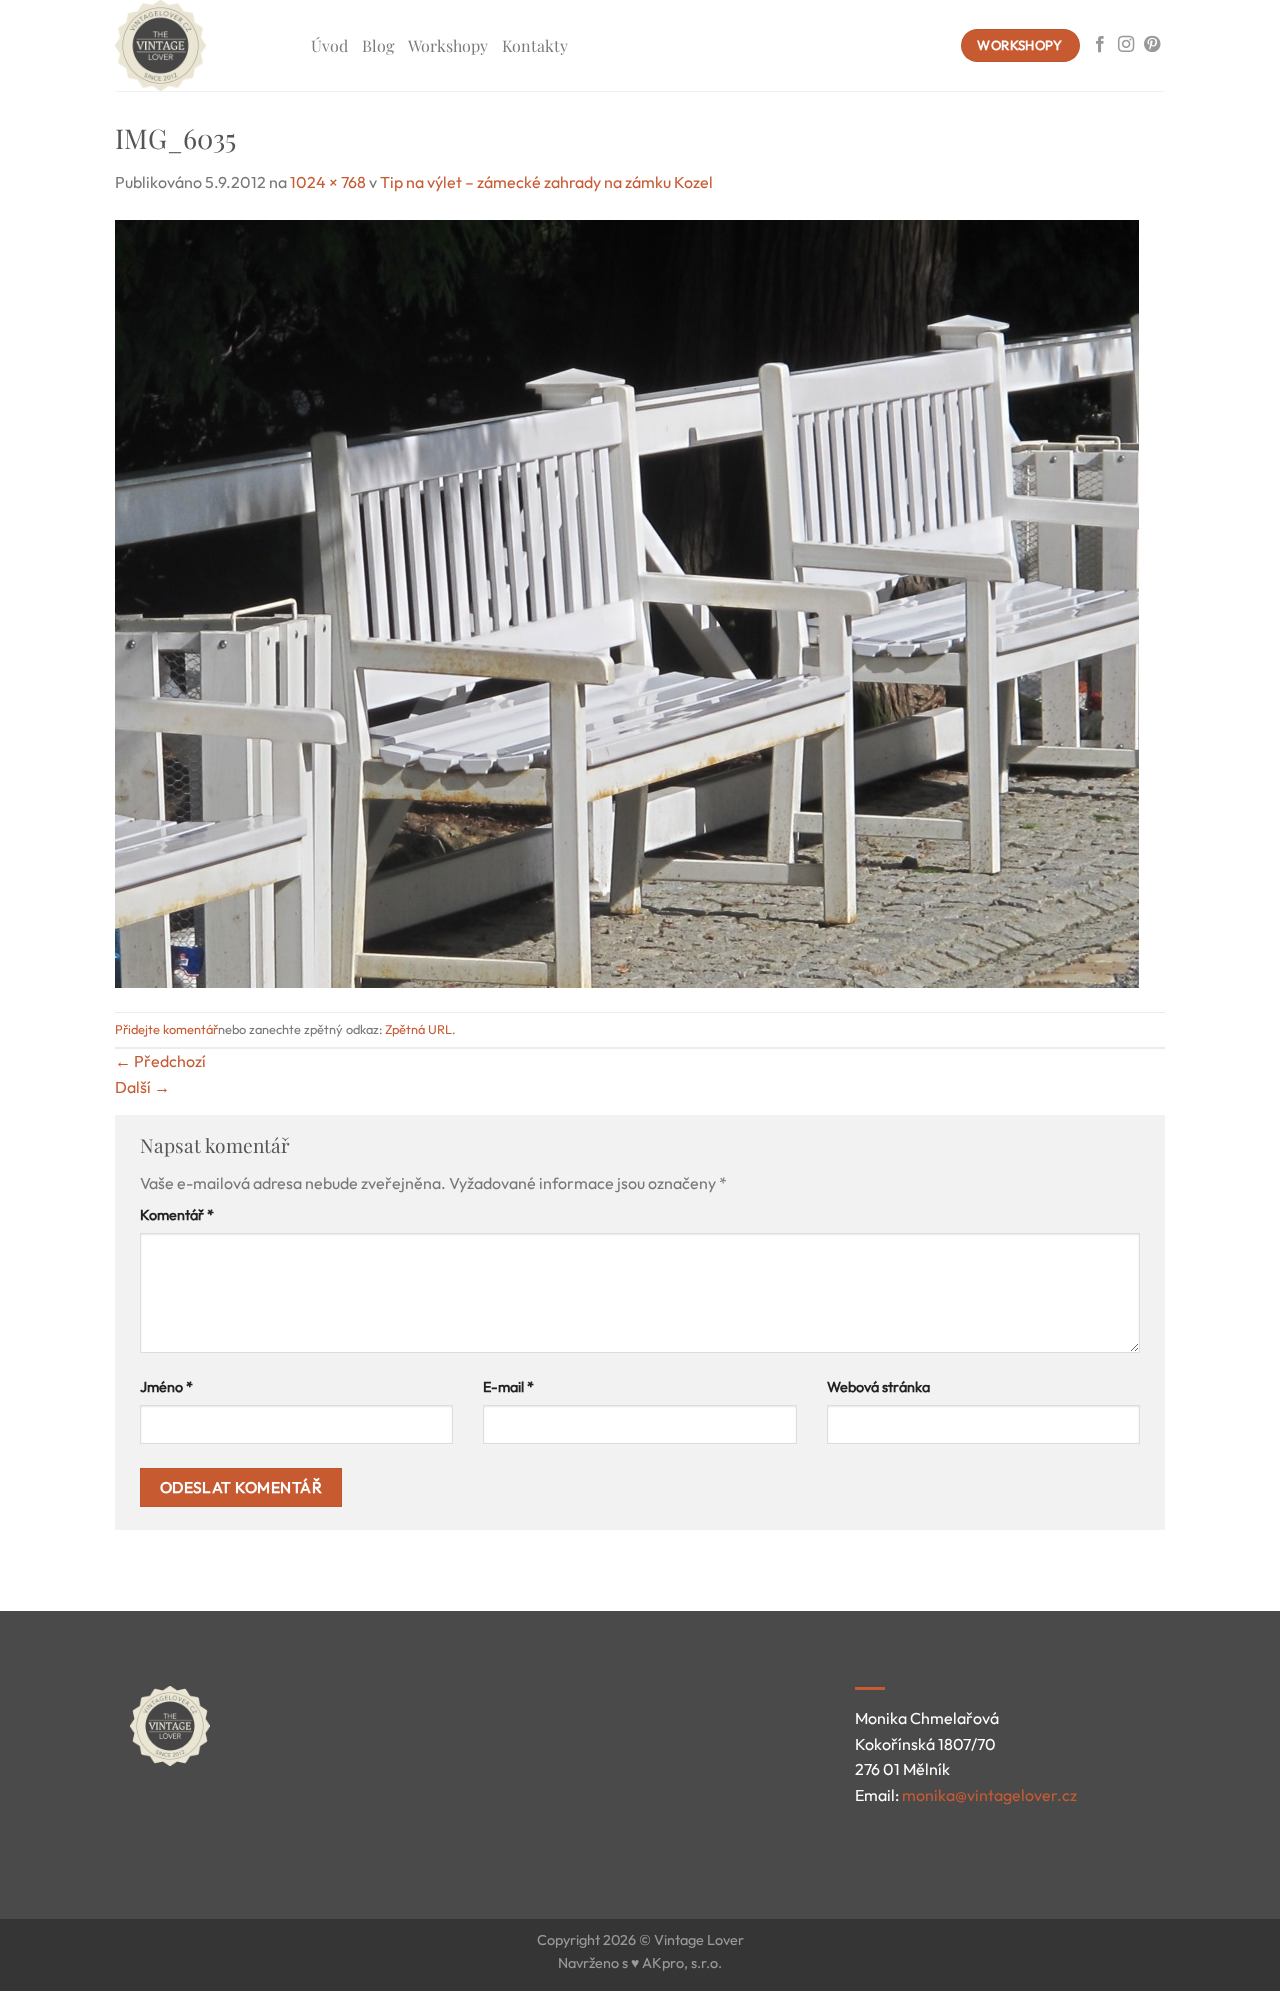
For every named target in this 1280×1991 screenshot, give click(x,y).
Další (142, 1087)
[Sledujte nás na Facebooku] (1100, 45)
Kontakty (535, 45)
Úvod (329, 45)
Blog (378, 45)
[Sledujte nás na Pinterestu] (1152, 45)
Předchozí (160, 1061)
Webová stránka (878, 1387)
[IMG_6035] (627, 601)
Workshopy (448, 45)
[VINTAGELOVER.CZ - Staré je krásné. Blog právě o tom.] (198, 45)
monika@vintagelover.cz (989, 1795)
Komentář (177, 1215)
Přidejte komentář (166, 1029)
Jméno (166, 1387)
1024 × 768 (328, 182)
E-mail (508, 1387)
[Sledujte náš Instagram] (1126, 45)
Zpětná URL (418, 1029)
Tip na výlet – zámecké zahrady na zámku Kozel (546, 182)
